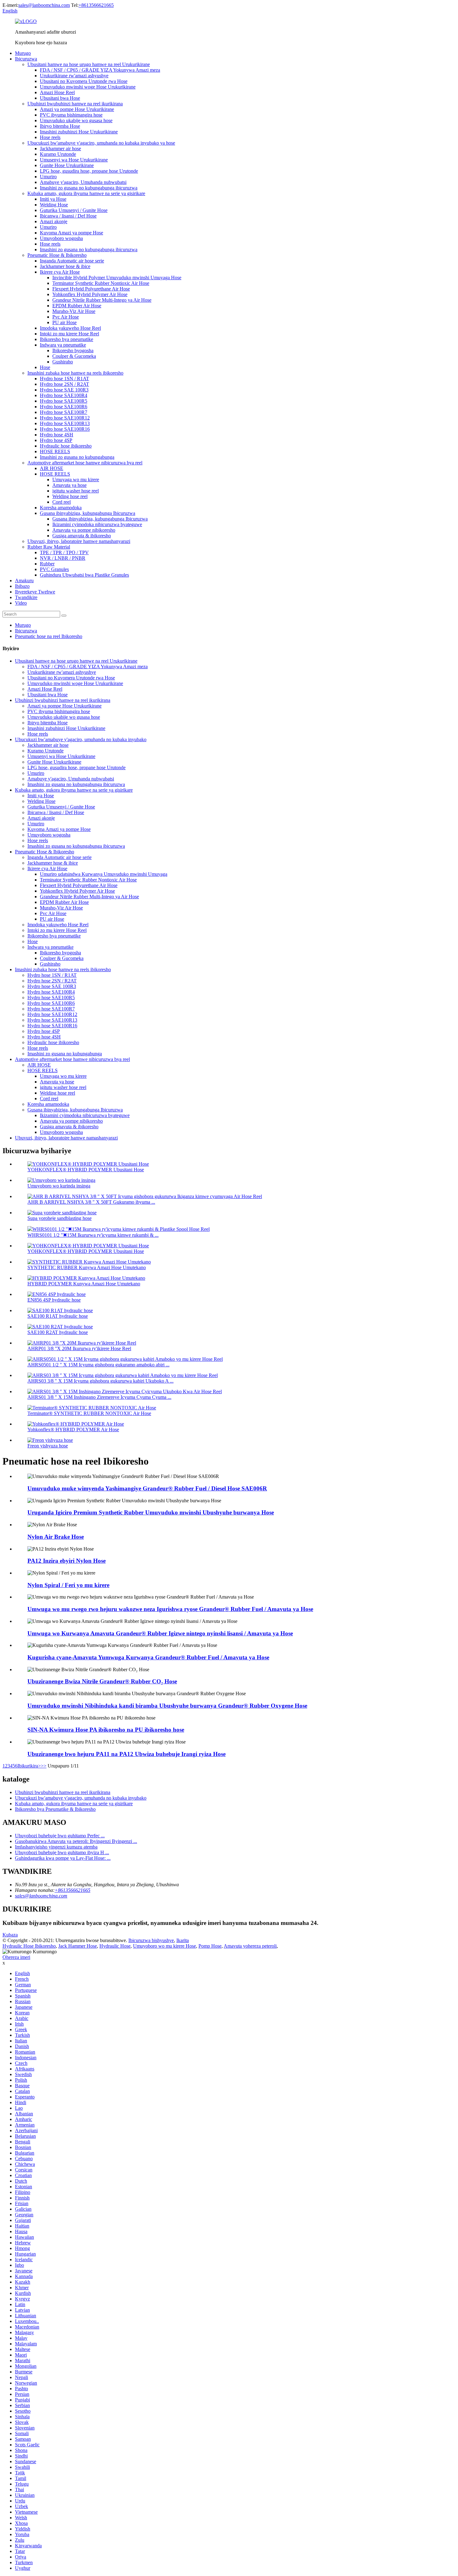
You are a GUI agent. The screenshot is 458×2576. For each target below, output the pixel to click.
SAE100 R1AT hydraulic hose (58, 1316)
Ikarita (183, 1940)
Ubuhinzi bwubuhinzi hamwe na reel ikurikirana (75, 104)
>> (44, 1766)
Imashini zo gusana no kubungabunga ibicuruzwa (89, 188)
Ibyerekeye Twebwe (35, 592)
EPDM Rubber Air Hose (77, 306)
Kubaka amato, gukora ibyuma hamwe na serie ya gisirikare (86, 193)
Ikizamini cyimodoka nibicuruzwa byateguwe (97, 524)
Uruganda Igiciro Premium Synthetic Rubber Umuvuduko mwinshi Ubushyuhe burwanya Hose (151, 1512)
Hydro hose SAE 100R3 (64, 390)
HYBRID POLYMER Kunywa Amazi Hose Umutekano (84, 1284)
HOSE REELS (55, 451)
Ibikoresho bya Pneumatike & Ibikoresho (55, 1809)
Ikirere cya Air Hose (60, 272)
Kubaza (10, 1935)
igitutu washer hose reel (76, 491)
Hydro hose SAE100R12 (65, 418)
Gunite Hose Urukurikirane (67, 165)
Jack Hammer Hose (78, 1946)
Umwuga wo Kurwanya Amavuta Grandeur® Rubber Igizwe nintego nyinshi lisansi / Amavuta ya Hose (160, 1633)
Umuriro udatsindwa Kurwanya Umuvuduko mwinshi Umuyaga (104, 874)
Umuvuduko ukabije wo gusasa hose (76, 120)
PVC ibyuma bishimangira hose (71, 115)
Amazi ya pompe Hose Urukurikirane (77, 109)
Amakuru (24, 580)
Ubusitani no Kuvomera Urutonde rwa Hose (84, 81)
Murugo (23, 53)
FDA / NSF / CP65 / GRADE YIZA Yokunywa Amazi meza (100, 70)
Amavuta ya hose (69, 485)
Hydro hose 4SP (56, 440)
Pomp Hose (210, 1946)
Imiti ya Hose (53, 199)
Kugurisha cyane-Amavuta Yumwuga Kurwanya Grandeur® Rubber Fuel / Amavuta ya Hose (148, 1657)
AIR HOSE (52, 468)
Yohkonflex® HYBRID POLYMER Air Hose (73, 1430)
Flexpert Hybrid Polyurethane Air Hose (91, 289)
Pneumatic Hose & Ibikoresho (57, 255)
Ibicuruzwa (26, 59)
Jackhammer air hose (60, 149)
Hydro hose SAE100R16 (65, 429)
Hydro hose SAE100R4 (64, 395)
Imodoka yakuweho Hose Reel (70, 328)
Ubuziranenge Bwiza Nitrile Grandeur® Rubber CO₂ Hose (102, 1681)
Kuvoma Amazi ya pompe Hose (72, 233)
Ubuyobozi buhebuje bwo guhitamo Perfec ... (60, 1836)
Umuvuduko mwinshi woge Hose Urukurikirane (88, 87)
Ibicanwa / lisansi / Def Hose (68, 216)
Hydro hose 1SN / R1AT (64, 379)
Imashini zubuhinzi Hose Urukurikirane (79, 132)
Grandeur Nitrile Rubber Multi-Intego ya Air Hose (102, 300)
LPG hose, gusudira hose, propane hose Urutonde (89, 171)
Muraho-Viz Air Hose (74, 311)
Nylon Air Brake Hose (56, 1537)
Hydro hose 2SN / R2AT (64, 384)
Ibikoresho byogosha (73, 350)
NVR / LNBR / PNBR (63, 558)
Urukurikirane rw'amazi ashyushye (74, 76)
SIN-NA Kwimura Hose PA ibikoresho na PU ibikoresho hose (106, 1730)
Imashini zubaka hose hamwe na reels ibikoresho (75, 373)
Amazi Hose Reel (57, 92)
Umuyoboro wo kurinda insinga (59, 1186)
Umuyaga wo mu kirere (76, 480)
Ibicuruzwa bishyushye (151, 1940)
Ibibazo (22, 586)
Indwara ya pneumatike (63, 345)
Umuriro (48, 177)
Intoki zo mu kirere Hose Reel (69, 334)
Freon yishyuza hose (48, 1446)
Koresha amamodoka (61, 508)
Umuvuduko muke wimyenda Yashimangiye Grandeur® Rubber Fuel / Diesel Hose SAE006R (147, 1488)
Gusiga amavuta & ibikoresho (82, 536)
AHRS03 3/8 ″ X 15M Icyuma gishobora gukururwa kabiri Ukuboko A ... (100, 1381)
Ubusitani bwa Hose (60, 98)
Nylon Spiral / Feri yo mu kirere (68, 1585)
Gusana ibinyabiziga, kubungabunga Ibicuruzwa (88, 513)
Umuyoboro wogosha (61, 238)
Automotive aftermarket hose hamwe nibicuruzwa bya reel (85, 463)
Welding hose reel (70, 496)
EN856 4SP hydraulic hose (54, 1300)
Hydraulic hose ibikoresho (66, 446)
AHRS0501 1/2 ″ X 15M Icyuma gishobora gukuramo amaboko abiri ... (98, 1365)
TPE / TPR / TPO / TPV (64, 552)
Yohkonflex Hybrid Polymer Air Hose (90, 294)
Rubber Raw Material (49, 547)
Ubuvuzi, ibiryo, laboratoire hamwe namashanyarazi (79, 541)
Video (21, 603)
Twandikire (26, 597)
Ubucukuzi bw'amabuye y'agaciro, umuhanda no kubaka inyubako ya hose (101, 143)
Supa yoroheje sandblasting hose (60, 1218)
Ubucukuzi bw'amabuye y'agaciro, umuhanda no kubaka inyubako (81, 739)
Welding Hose (54, 205)
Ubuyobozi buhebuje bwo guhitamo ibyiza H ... (62, 1852)
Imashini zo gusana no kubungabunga (77, 457)
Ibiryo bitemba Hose (60, 126)
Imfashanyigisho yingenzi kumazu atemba (56, 1847)
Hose (45, 367)
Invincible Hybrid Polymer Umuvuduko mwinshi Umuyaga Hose (117, 278)
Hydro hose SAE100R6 (64, 407)
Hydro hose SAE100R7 (64, 412)
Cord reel (62, 502)
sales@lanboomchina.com (44, 5)
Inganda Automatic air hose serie (72, 261)
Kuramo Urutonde (58, 154)
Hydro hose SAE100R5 (64, 401)
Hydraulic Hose (115, 1946)
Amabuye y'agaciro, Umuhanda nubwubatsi (83, 182)
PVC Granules (54, 569)
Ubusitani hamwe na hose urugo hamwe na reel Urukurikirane (89, 64)
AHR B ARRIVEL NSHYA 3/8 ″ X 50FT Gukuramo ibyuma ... (91, 1202)
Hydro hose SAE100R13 (65, 423)
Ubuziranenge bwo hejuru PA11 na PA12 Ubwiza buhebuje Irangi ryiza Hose (126, 1754)
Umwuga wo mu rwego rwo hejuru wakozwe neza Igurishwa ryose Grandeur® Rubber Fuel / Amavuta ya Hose (170, 1609)
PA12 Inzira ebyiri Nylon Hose (67, 1561)
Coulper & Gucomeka (74, 356)
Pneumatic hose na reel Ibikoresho (49, 636)
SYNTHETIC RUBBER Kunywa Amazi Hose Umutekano (87, 1267)
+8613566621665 (96, 5)
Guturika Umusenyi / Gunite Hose (74, 210)
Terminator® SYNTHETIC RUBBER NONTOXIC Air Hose (89, 1413)
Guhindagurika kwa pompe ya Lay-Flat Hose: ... (63, 1858)
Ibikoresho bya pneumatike (67, 339)
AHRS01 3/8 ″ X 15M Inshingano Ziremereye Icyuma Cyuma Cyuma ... (99, 1397)
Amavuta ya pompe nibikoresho (84, 530)
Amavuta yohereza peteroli (250, 1946)
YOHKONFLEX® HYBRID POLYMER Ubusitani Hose (86, 1170)
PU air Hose (64, 322)
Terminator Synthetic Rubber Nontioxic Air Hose (101, 283)
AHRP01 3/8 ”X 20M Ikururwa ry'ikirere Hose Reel (79, 1348)
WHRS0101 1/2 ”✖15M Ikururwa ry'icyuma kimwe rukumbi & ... (93, 1235)
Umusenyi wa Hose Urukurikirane (74, 160)
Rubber (47, 564)
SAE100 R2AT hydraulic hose (58, 1332)
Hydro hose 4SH (57, 435)
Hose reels (50, 137)
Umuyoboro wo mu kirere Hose (165, 1946)
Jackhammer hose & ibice (65, 266)
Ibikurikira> (29, 1766)
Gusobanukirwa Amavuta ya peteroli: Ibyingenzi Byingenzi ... (76, 1841)
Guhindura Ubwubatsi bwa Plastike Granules (84, 575)
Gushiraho (63, 362)
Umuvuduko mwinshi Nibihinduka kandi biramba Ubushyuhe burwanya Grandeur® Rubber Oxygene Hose (167, 1706)
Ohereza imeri (16, 1957)
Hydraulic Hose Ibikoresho (29, 1946)
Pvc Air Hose (66, 317)
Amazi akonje (54, 221)
